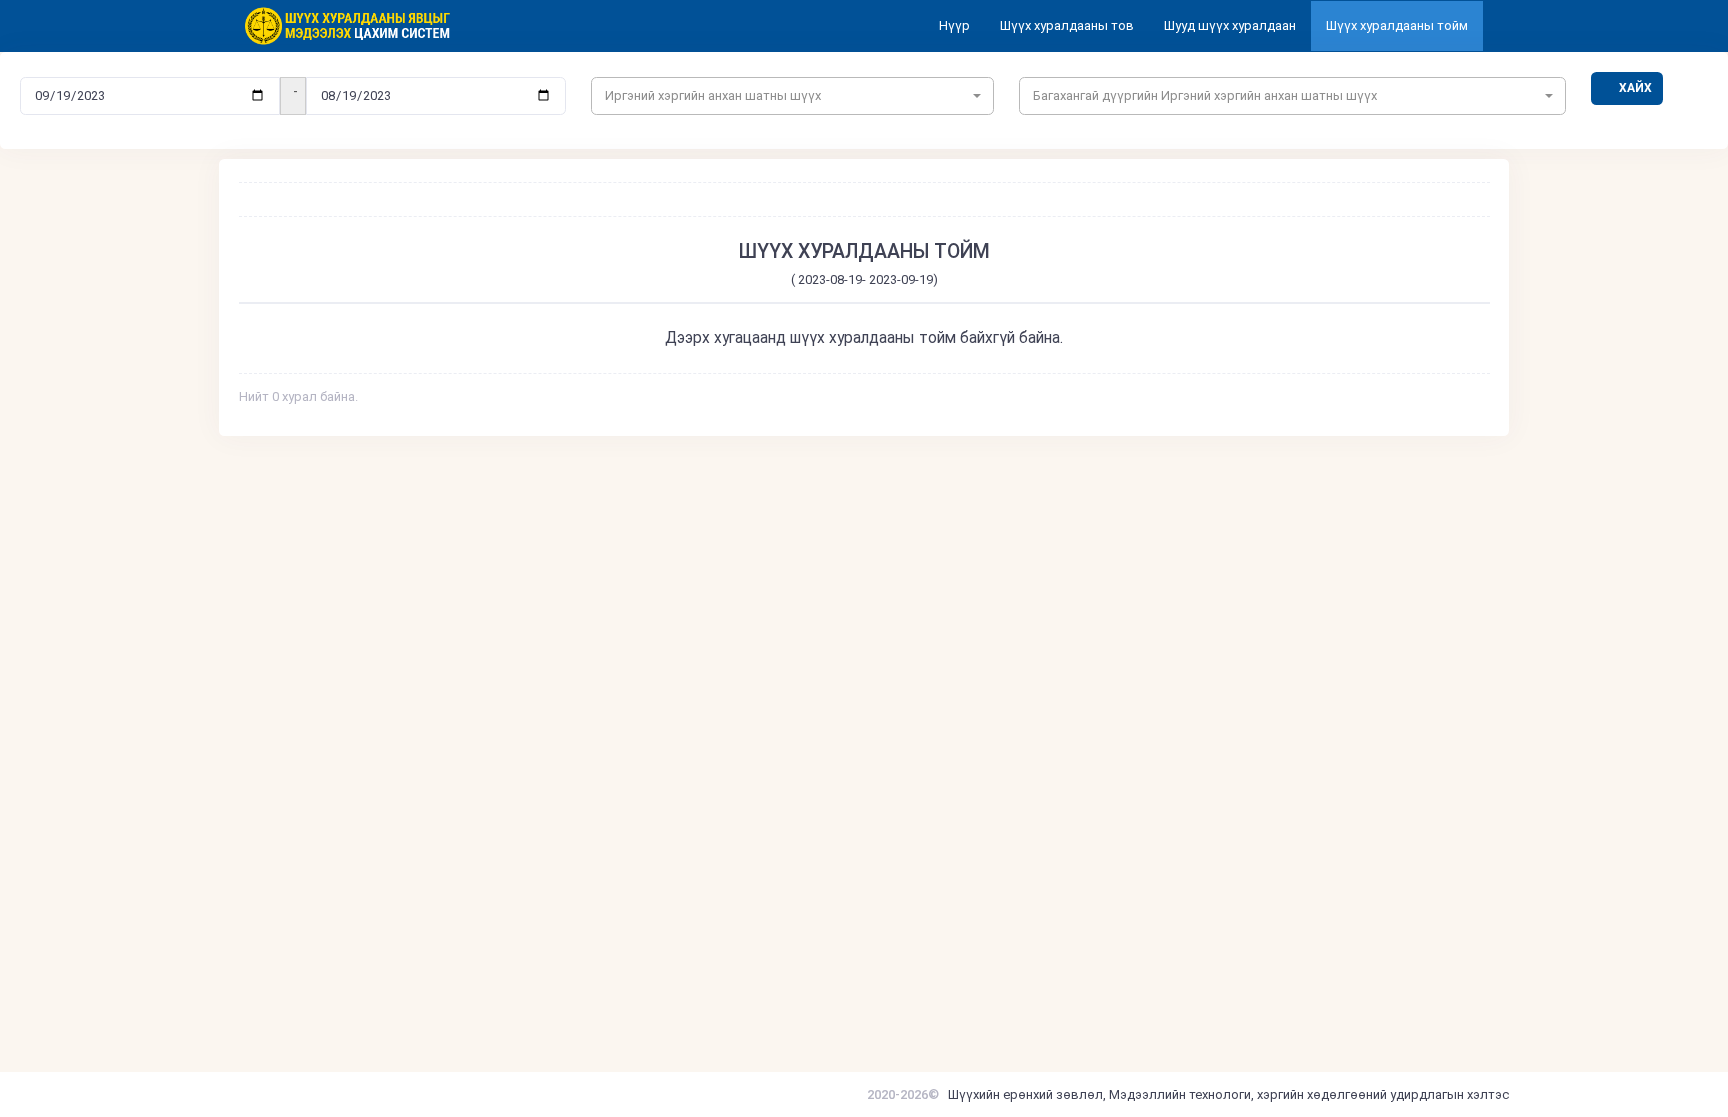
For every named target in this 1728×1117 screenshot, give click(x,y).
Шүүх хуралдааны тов (1067, 25)
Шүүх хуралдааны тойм (1397, 25)
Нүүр (954, 25)
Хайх (1635, 88)
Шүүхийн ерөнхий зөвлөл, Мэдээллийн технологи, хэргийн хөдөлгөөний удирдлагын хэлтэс (1228, 1094)
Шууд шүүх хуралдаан (1230, 25)
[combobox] (793, 96)
